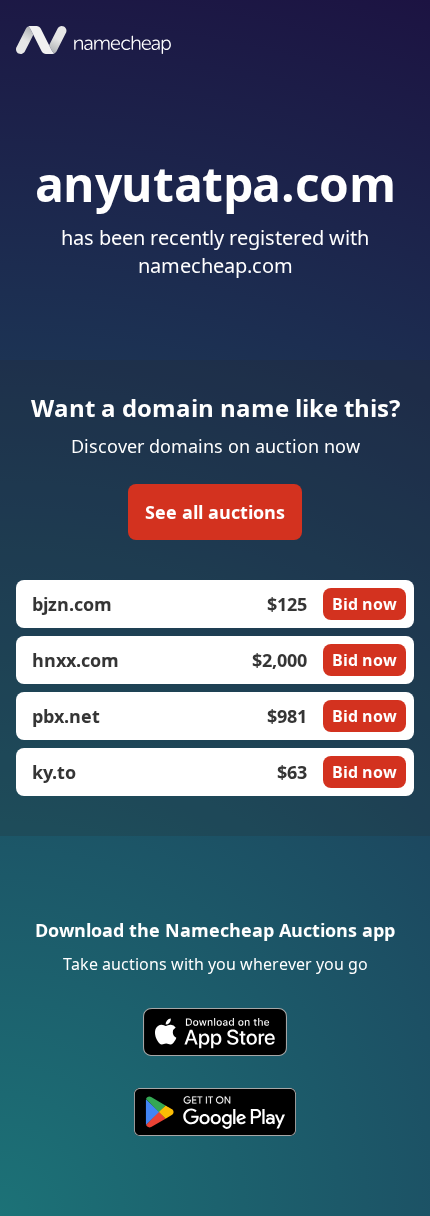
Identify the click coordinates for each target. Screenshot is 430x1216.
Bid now (364, 604)
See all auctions (215, 512)
